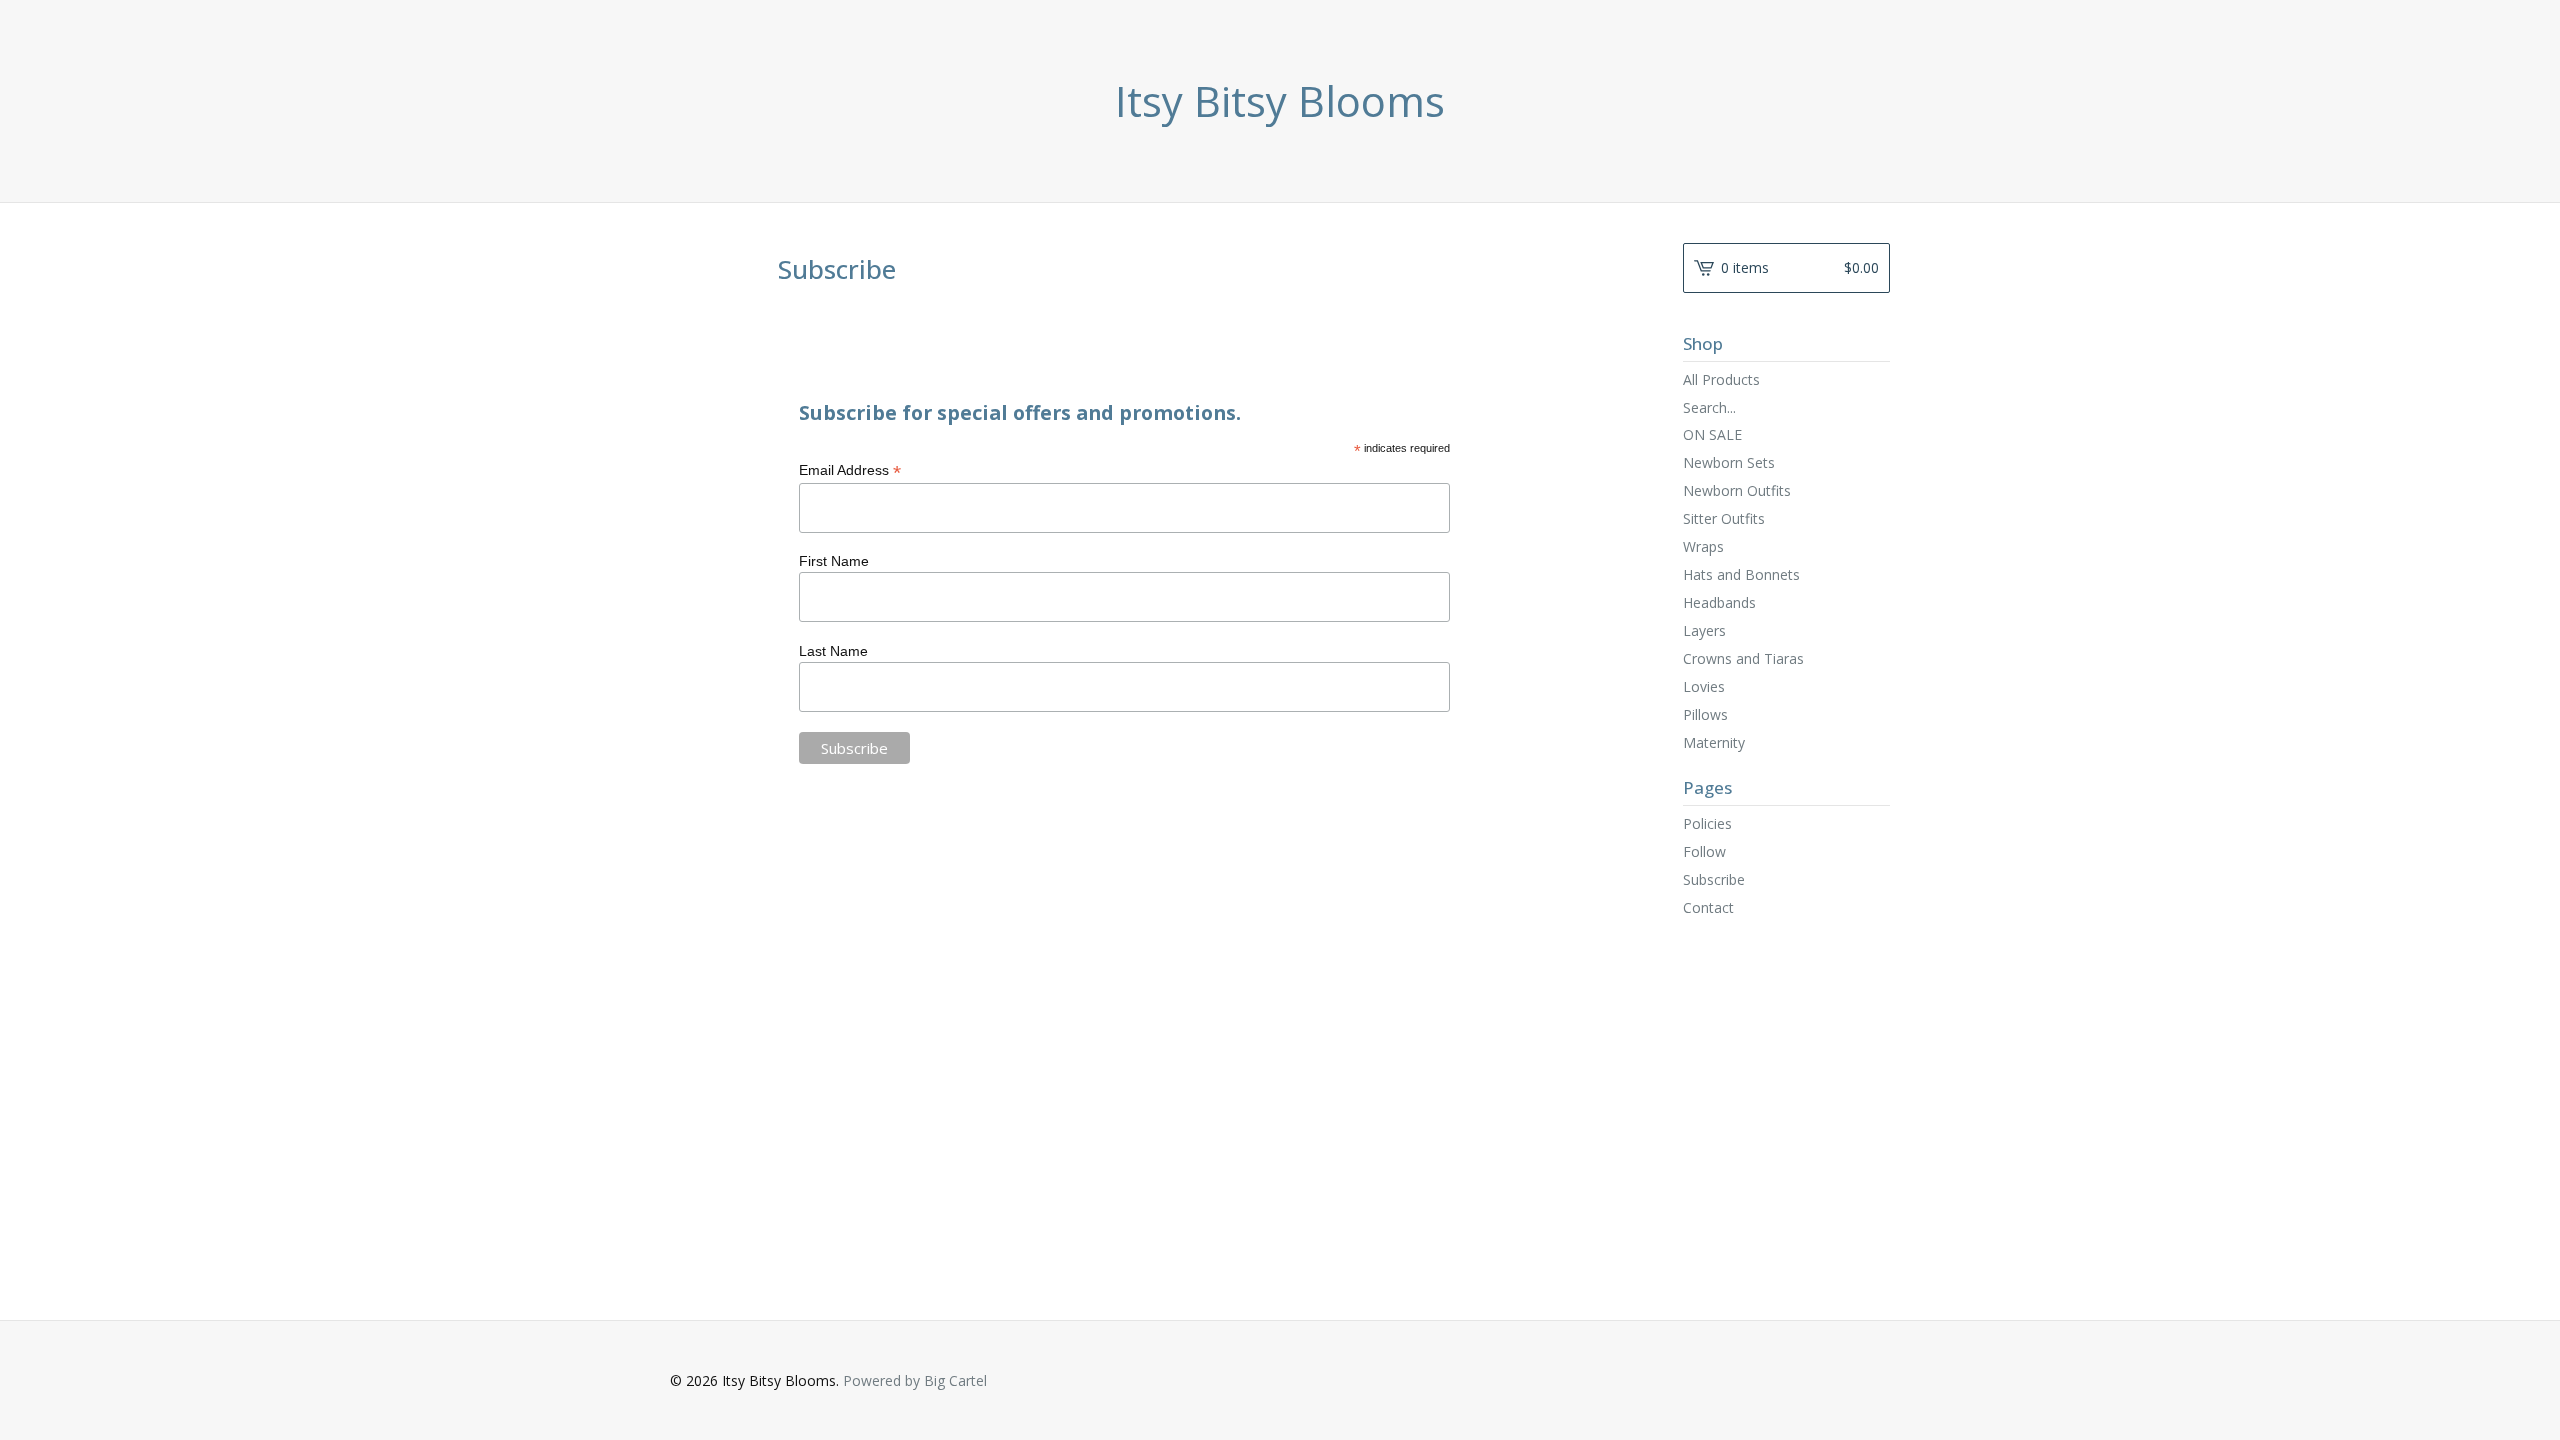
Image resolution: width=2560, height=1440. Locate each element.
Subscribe (1714, 879)
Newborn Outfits (1737, 490)
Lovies (1704, 686)
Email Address (850, 470)
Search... (1709, 408)
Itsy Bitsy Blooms (1280, 101)
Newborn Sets (1729, 462)
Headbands (1719, 602)
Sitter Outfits (1724, 518)
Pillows (1705, 714)
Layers (1704, 630)
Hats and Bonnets (1741, 574)
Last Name (833, 651)
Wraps (1703, 546)
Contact (1708, 907)
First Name (834, 561)
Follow (1704, 851)
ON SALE (1712, 434)
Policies (1707, 823)
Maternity (1714, 742)
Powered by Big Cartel (915, 1380)
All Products (1721, 379)
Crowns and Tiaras (1743, 658)
